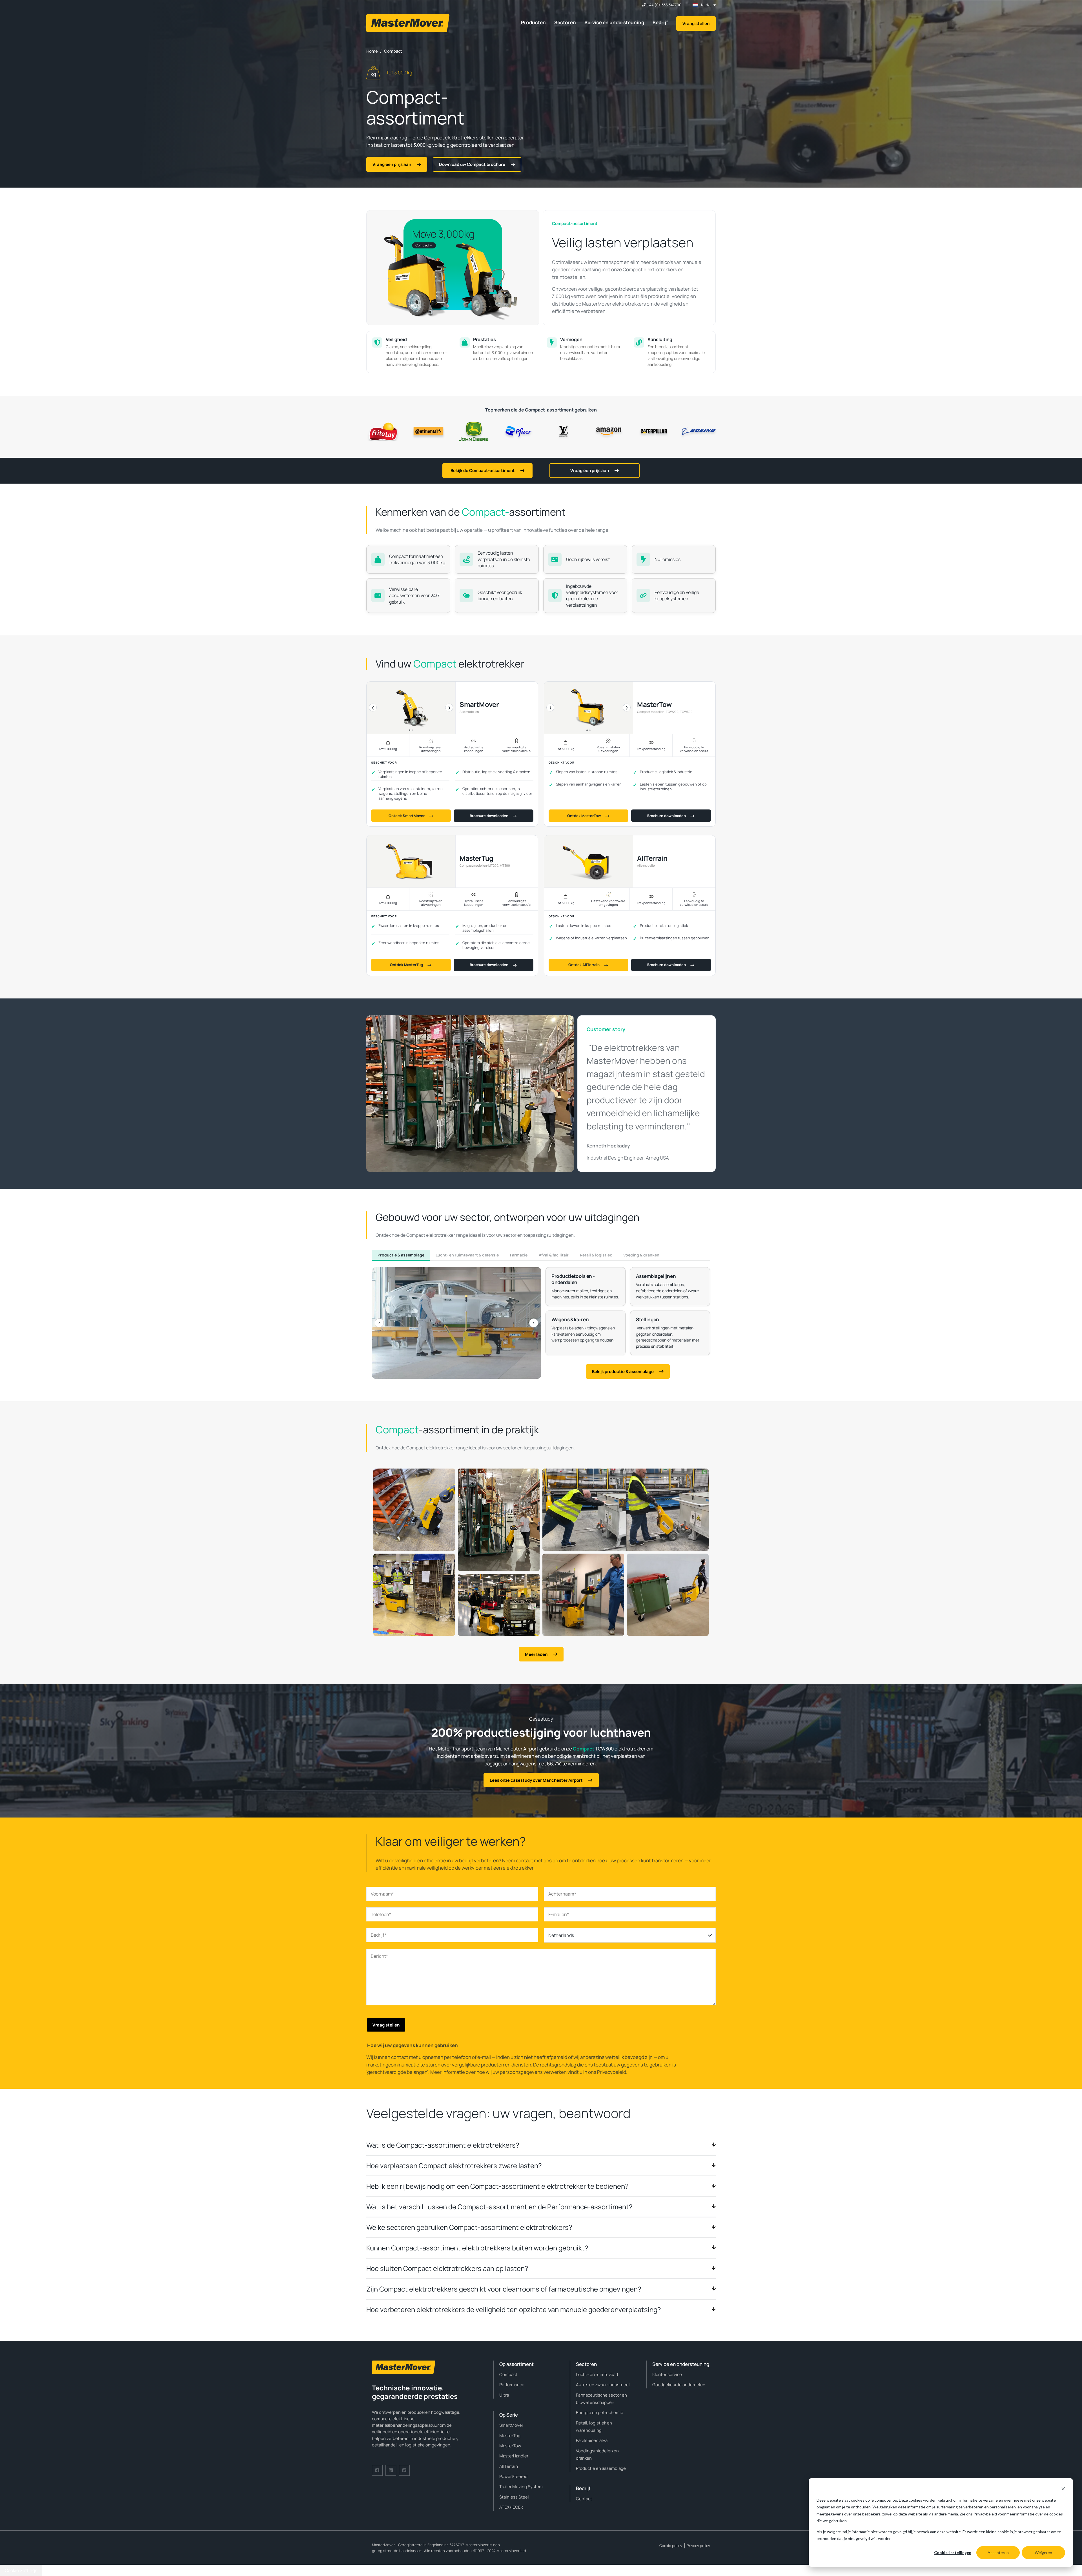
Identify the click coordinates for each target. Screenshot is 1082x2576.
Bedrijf (660, 22)
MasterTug (510, 2436)
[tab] (401, 1255)
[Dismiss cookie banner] (1063, 2489)
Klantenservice (667, 2374)
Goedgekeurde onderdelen (679, 2385)
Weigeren (1043, 2552)
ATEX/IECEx (511, 2507)
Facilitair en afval (592, 2440)
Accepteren (998, 2552)
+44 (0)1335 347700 (664, 5)
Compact (508, 2374)
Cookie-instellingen (953, 2552)
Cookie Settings (21, 2570)
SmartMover (511, 2425)
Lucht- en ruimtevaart (597, 2374)
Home (372, 51)
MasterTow (510, 2446)
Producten (533, 22)
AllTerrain (509, 2466)
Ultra (504, 2395)
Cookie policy (671, 2546)
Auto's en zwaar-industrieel (603, 2385)
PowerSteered (513, 2476)
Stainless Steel (514, 2497)
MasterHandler (514, 2456)
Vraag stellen (696, 24)
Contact (584, 2499)
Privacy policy (698, 2546)
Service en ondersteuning (614, 22)
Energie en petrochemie (600, 2413)
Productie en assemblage (601, 2468)
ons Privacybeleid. (608, 2072)
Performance (512, 2385)
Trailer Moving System (521, 2487)
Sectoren (565, 22)
